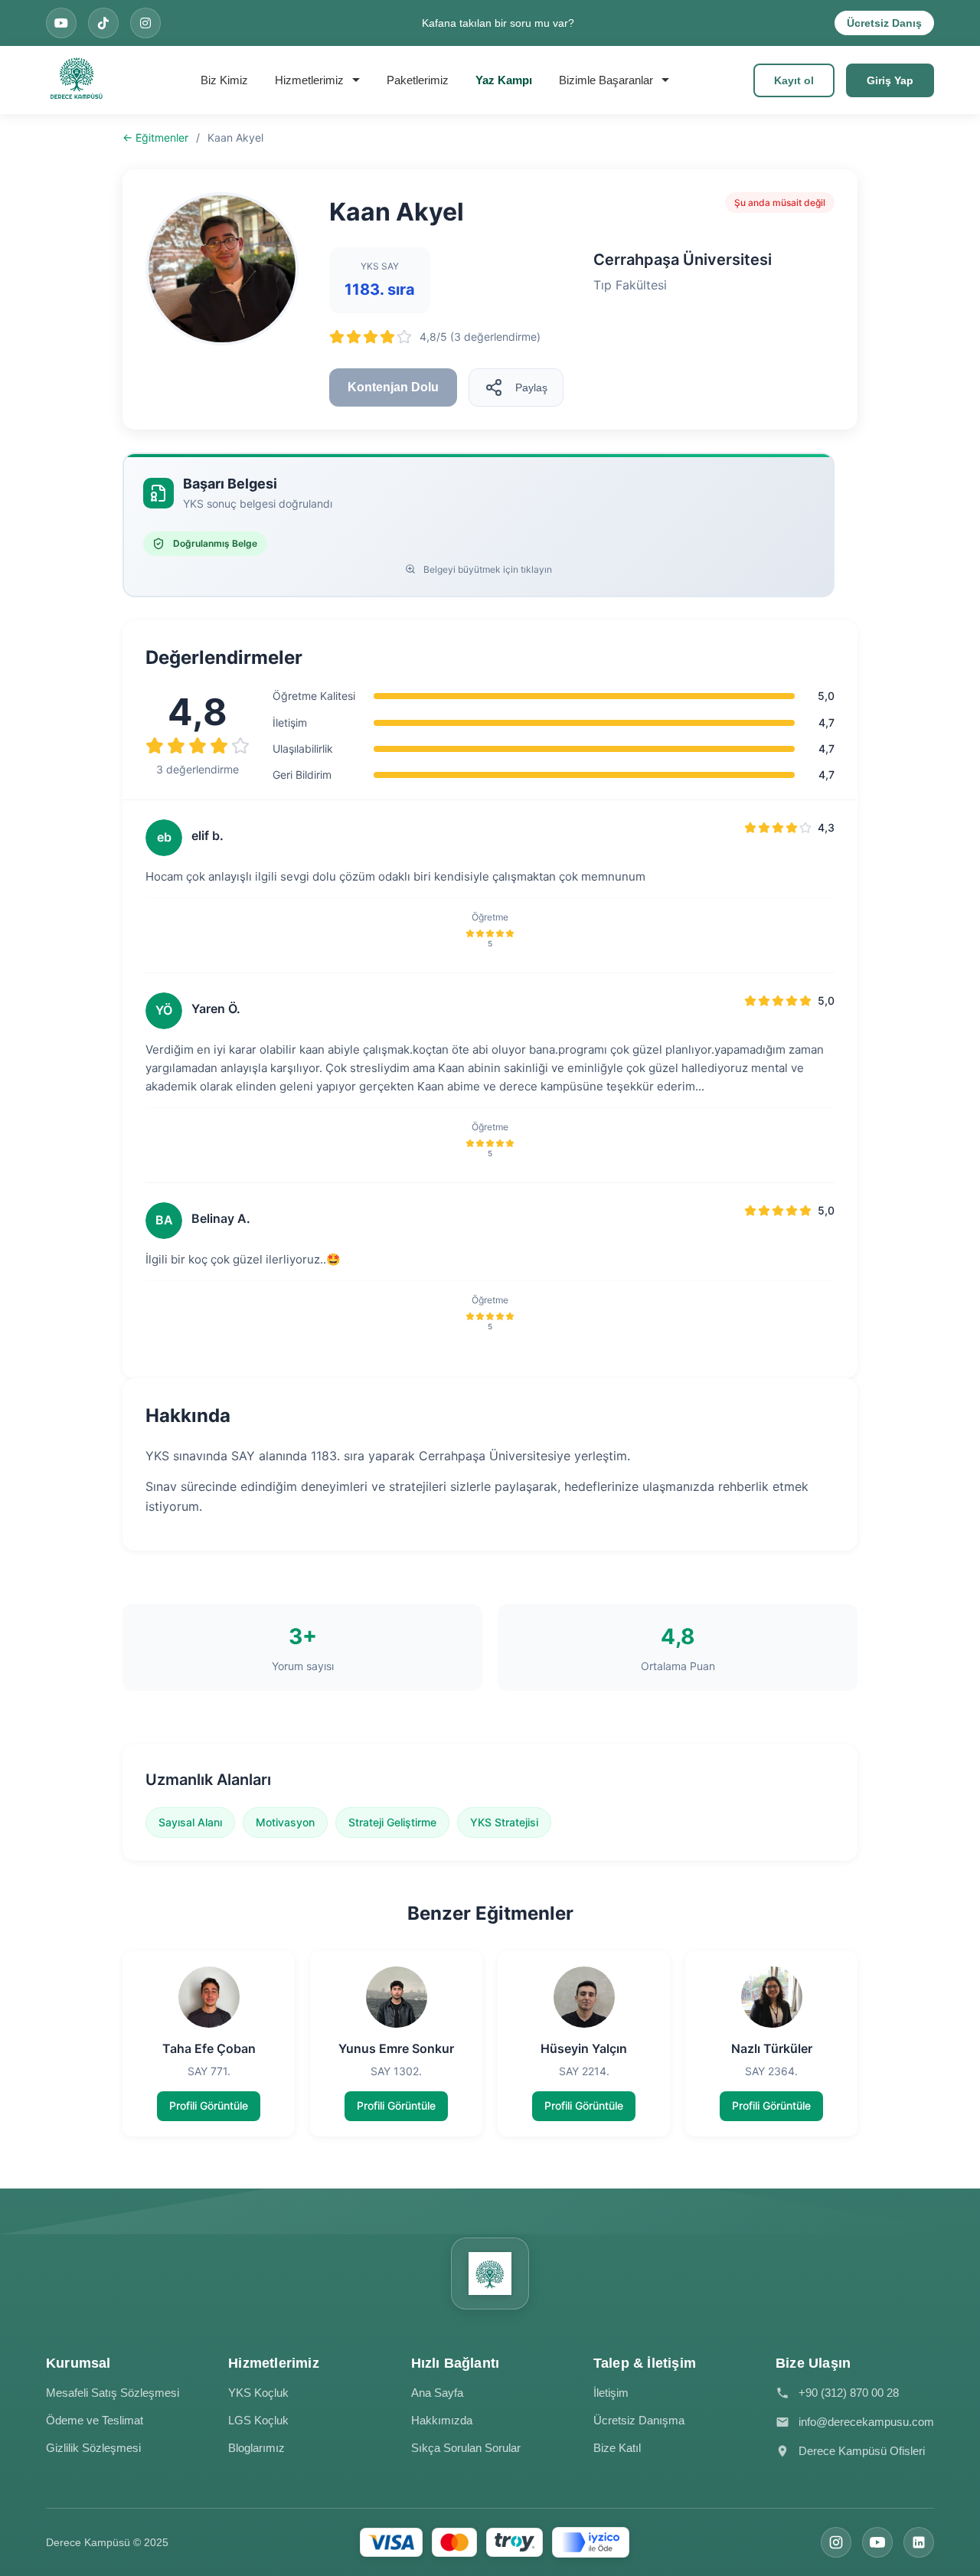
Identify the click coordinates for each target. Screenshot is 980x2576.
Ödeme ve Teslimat (95, 2420)
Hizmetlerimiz (309, 80)
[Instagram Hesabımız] (145, 23)
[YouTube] (877, 2542)
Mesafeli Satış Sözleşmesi (113, 2393)
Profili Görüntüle (209, 2105)
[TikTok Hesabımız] (103, 23)
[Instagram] (836, 2542)
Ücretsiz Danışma (639, 2420)
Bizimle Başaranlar (606, 80)
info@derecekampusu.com (866, 2422)
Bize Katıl (617, 2448)
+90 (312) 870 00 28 (849, 2393)
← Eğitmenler (155, 137)
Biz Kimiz (224, 80)
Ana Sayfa (437, 2393)
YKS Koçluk (258, 2393)
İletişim (611, 2393)
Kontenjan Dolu (393, 387)
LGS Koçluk (258, 2420)
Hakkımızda (442, 2420)
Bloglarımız (256, 2448)
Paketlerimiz (418, 80)
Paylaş (531, 387)
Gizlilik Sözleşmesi (93, 2448)
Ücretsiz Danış (884, 23)
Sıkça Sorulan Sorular (466, 2448)
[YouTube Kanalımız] (61, 23)
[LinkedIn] (919, 2542)
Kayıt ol (794, 80)
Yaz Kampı (504, 80)
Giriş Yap (890, 80)
